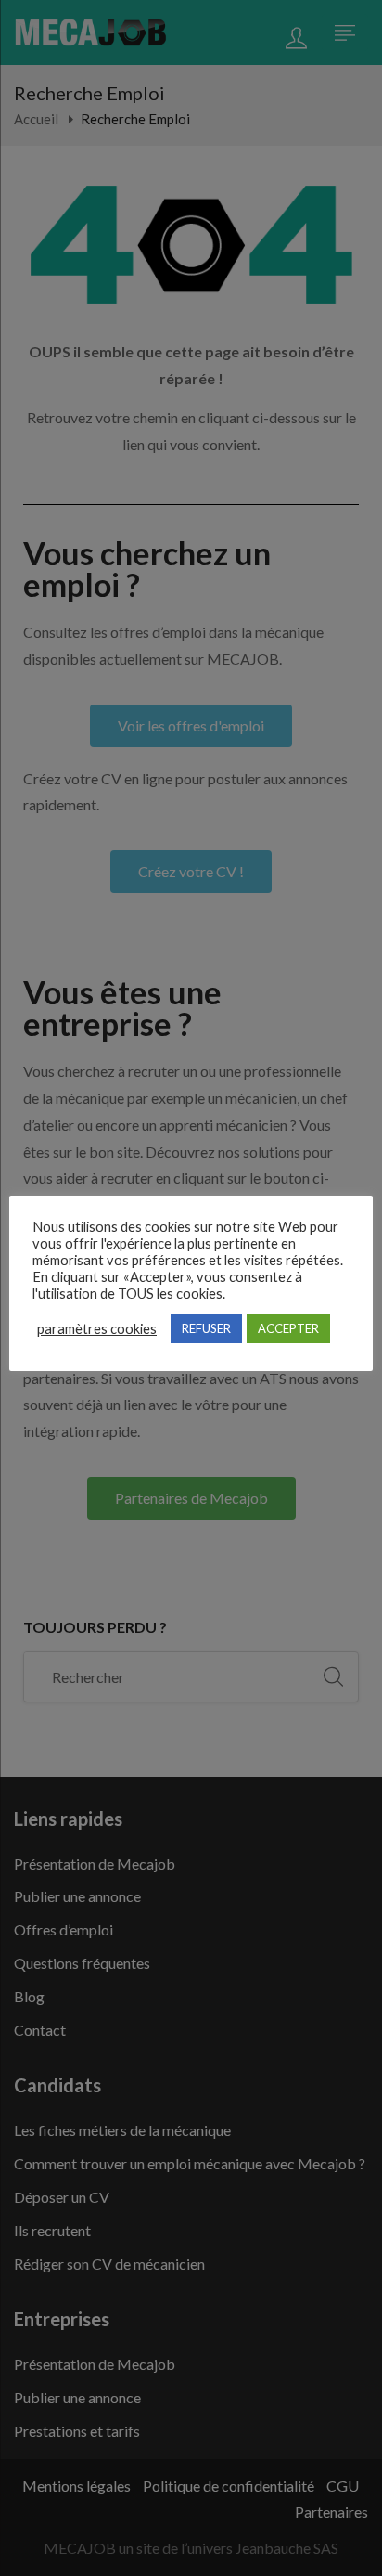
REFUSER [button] (206, 1328)
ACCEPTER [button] (288, 1328)
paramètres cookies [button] (97, 1329)
